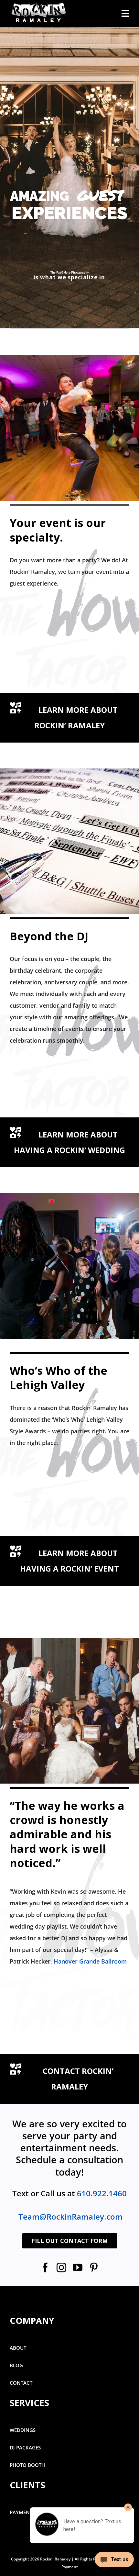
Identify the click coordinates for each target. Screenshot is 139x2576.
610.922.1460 (102, 2193)
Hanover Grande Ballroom (90, 1961)
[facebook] (45, 2268)
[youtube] (78, 2268)
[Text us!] (114, 2562)
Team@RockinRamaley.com (70, 2217)
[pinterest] (94, 2268)
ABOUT (18, 2348)
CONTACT (21, 2383)
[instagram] (61, 2268)
